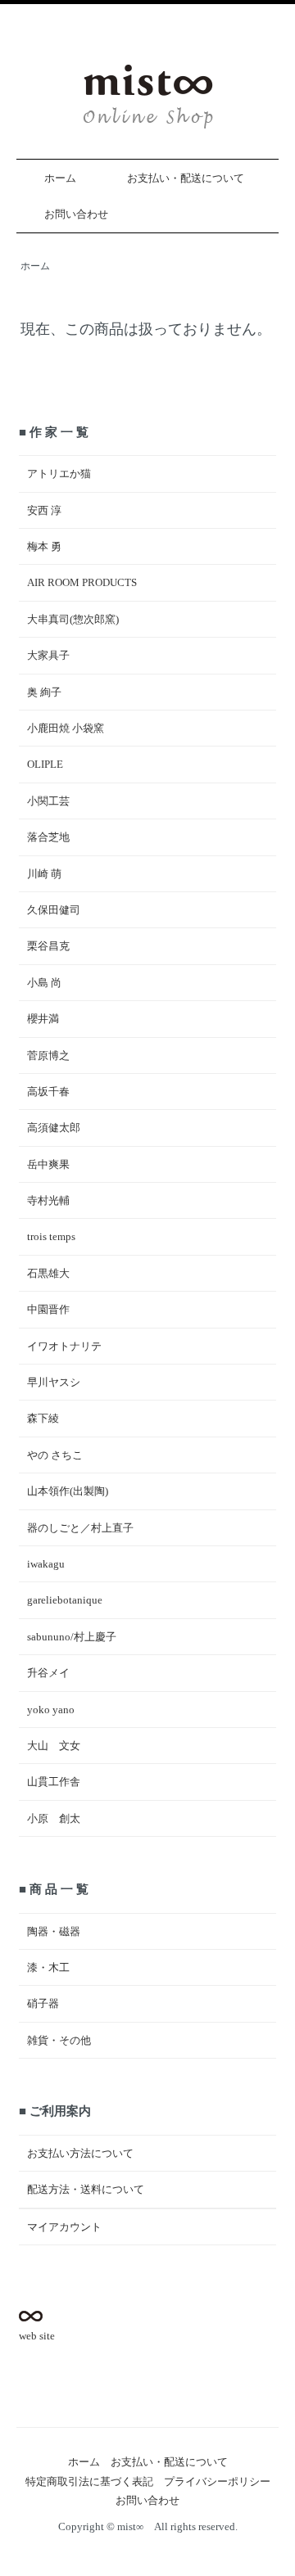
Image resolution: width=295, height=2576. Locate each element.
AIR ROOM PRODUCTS (82, 582)
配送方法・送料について (86, 2189)
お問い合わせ (76, 214)
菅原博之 (48, 1056)
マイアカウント (64, 2227)
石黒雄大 (48, 1273)
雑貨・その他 (59, 2040)
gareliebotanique (65, 1600)
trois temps (51, 1236)
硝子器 (43, 2003)
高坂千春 (48, 1092)
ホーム (60, 178)
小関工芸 (48, 801)
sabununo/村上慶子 (72, 1637)
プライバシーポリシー (217, 2481)
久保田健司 (54, 910)
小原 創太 (54, 1818)
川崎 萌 (44, 874)
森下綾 (43, 1418)
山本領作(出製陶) (68, 1491)
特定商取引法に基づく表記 (89, 2481)
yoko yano (51, 1710)
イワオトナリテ (64, 1346)
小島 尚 (44, 983)
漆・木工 (48, 1967)
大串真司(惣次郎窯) (73, 619)
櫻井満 (43, 1019)
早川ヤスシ (54, 1382)
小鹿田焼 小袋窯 (66, 728)
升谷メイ (48, 1673)
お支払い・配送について (186, 178)
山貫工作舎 (54, 1782)
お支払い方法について (80, 2153)
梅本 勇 (44, 546)
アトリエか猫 (59, 474)
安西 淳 (44, 510)
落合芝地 (48, 837)
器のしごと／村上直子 (80, 1528)
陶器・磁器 (54, 1931)
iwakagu (46, 1564)
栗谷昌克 (48, 946)
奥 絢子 (44, 692)
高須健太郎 (54, 1128)
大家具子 (48, 655)
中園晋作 (48, 1309)
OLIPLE (45, 764)
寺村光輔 (48, 1200)
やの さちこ (55, 1455)
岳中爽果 (48, 1164)
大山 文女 (54, 1746)
